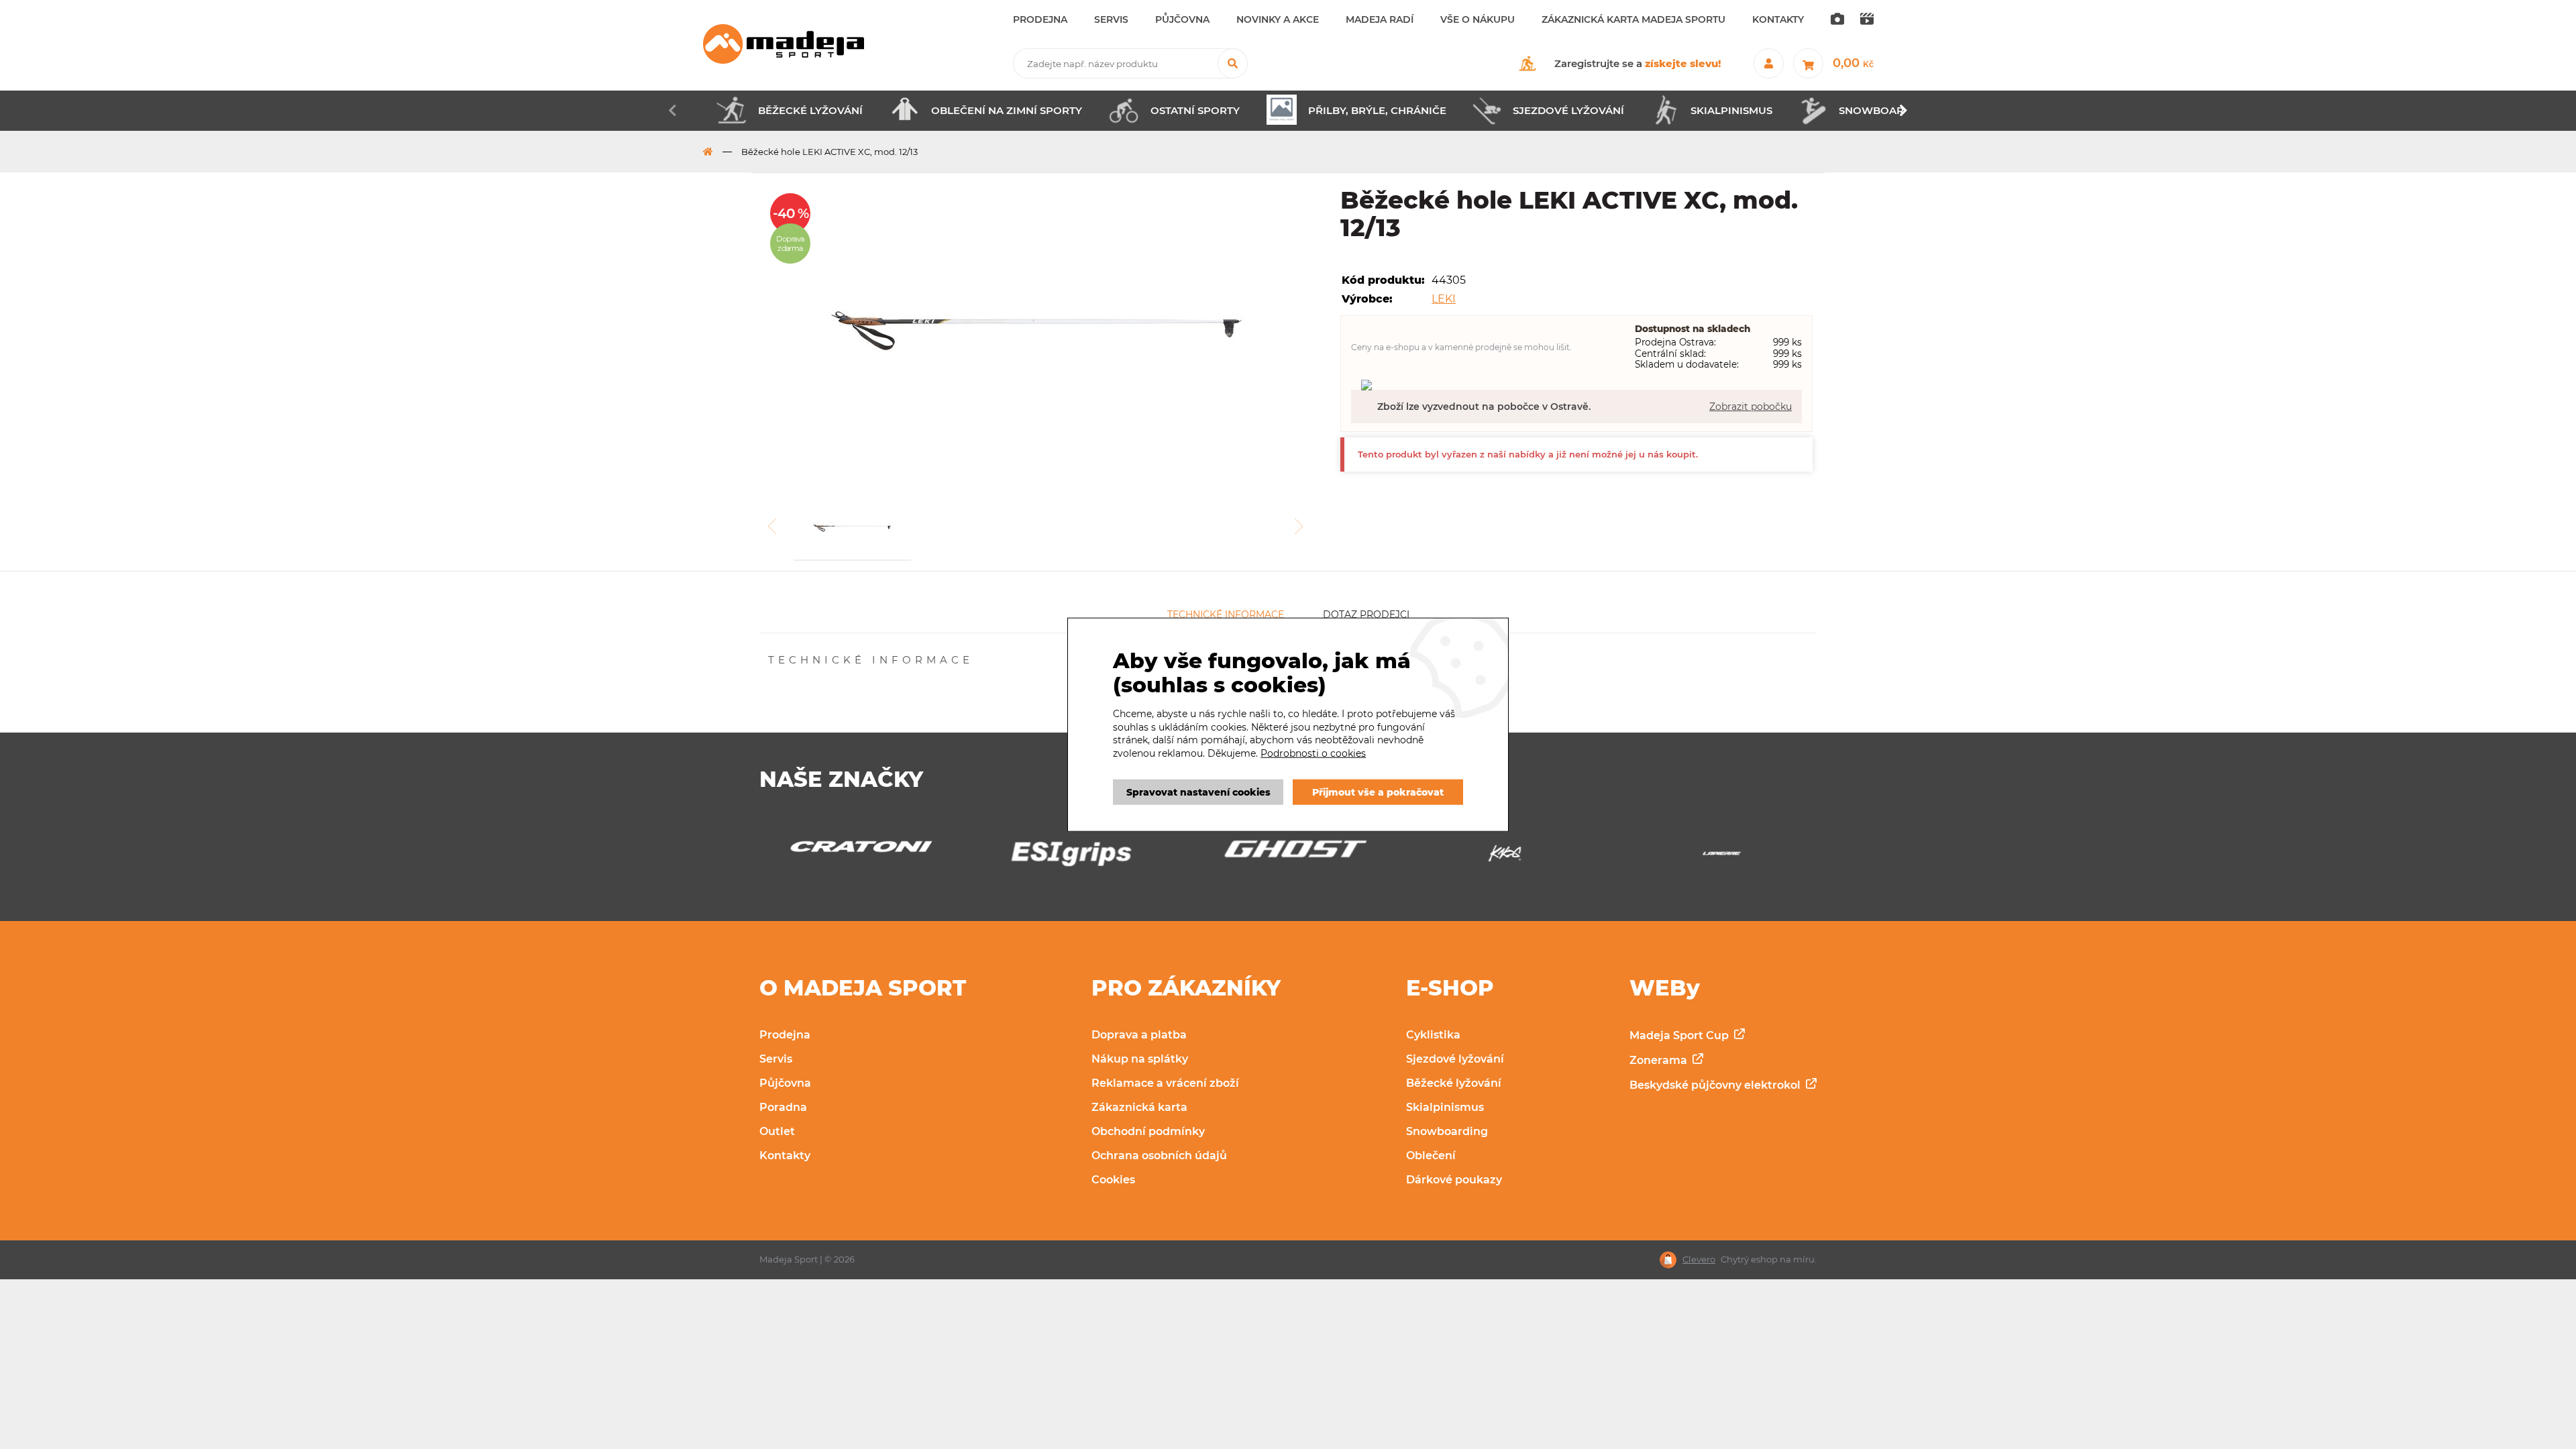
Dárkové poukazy (1454, 1180)
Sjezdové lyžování (1455, 1059)
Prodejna (785, 1035)
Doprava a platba (1139, 1035)
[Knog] (1288, 857)
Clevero (1699, 1259)
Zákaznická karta (1139, 1107)
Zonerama (1660, 1060)
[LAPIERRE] (1505, 857)
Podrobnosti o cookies (1313, 753)
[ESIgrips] (854, 857)
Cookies (1113, 1180)
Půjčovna (785, 1083)
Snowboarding (1447, 1131)
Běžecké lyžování (1454, 1083)
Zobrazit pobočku (1751, 407)
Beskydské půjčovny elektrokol (1716, 1085)
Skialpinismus (1445, 1107)
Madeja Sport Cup (1680, 1035)
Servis (776, 1059)
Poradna (783, 1107)
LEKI (1444, 299)
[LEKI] (1722, 857)
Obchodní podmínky (1148, 1131)
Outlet (777, 1131)
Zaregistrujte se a (1638, 63)
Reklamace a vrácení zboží (1165, 1083)
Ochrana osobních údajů (1159, 1156)
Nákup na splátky (1140, 1059)
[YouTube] (1867, 20)
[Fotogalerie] (1837, 20)
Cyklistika (1433, 1035)
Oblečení (1431, 1156)
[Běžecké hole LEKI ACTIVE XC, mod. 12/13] (1039, 329)
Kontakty (785, 1156)
